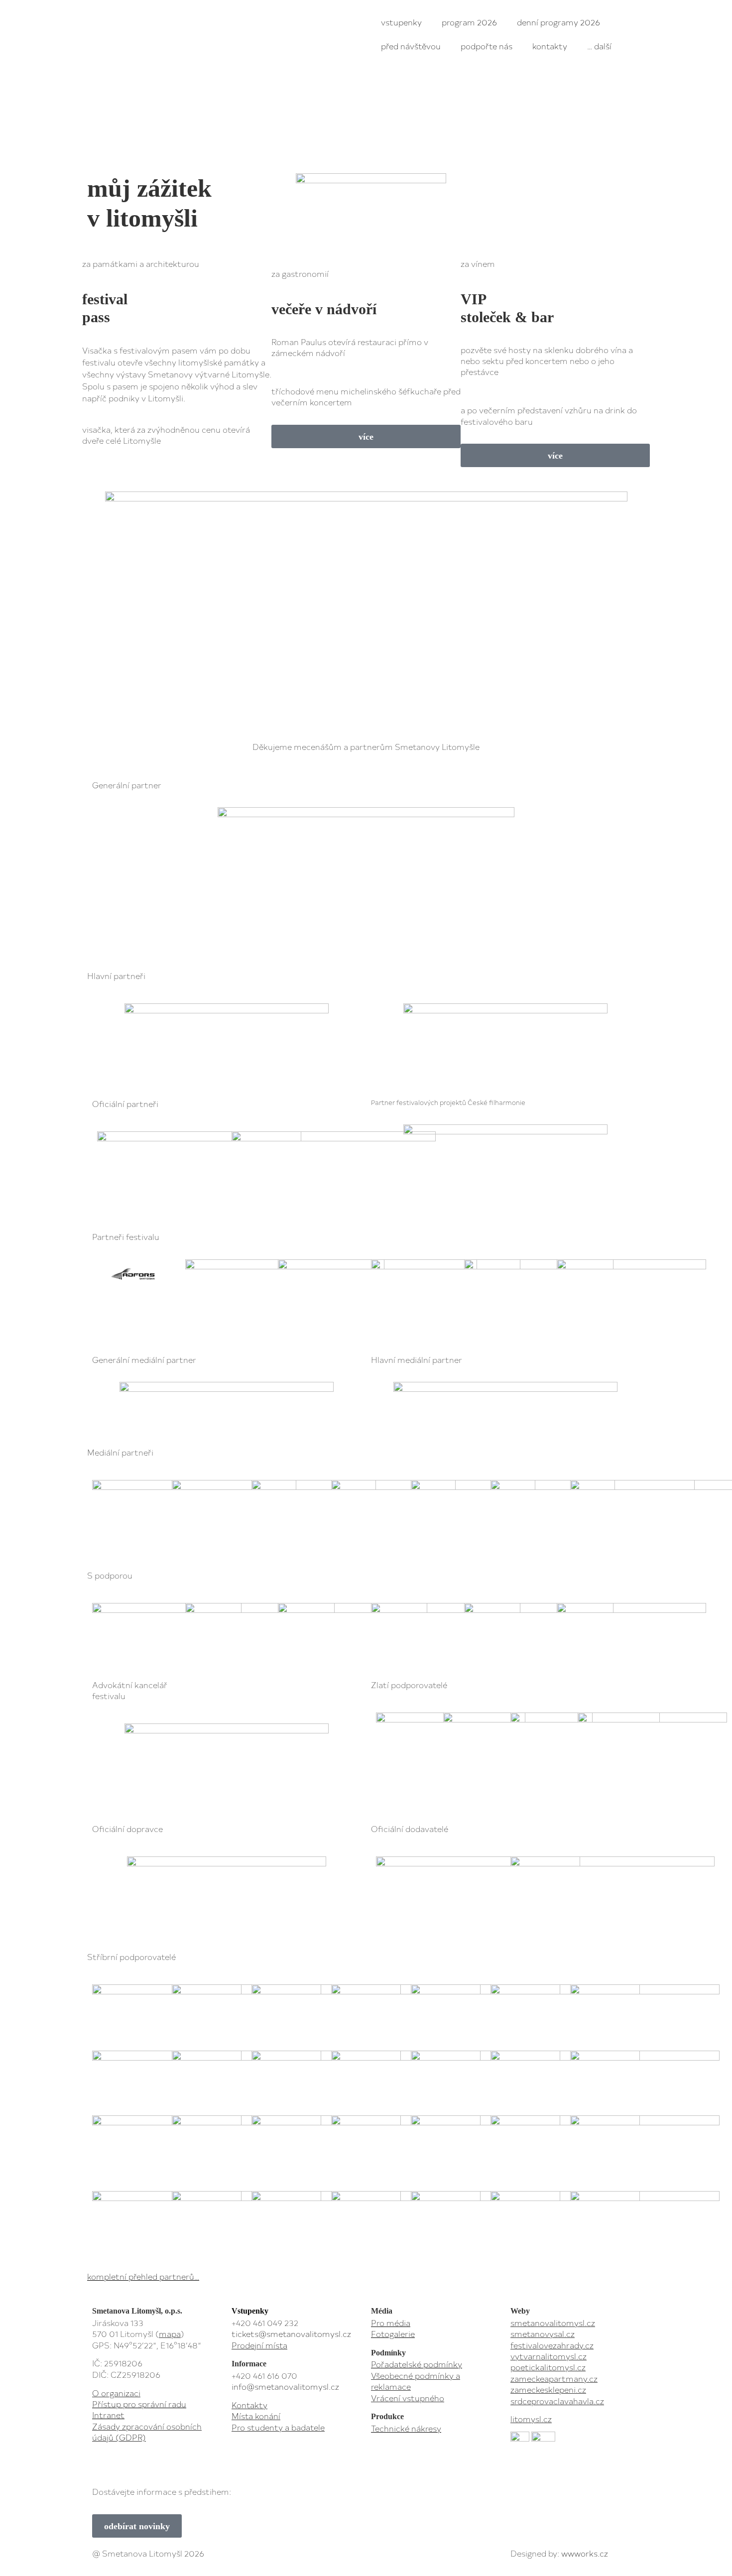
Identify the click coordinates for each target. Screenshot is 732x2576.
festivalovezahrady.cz (552, 2345)
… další (599, 46)
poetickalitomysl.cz (548, 2367)
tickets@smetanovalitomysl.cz (291, 2333)
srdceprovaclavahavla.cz (557, 2401)
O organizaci (116, 2393)
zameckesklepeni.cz (548, 2389)
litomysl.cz (531, 2419)
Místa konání (256, 2416)
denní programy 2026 (558, 22)
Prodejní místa (259, 2345)
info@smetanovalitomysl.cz (285, 2386)
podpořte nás (487, 46)
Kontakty (249, 2405)
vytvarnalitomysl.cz (549, 2356)
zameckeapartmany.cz (554, 2378)
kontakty (550, 46)
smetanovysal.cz (543, 2333)
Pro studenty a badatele (278, 2427)
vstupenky (401, 22)
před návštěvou (411, 46)
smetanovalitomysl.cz (553, 2323)
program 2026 (469, 22)
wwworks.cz (585, 2553)
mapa (170, 2333)
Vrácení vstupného (408, 2398)
